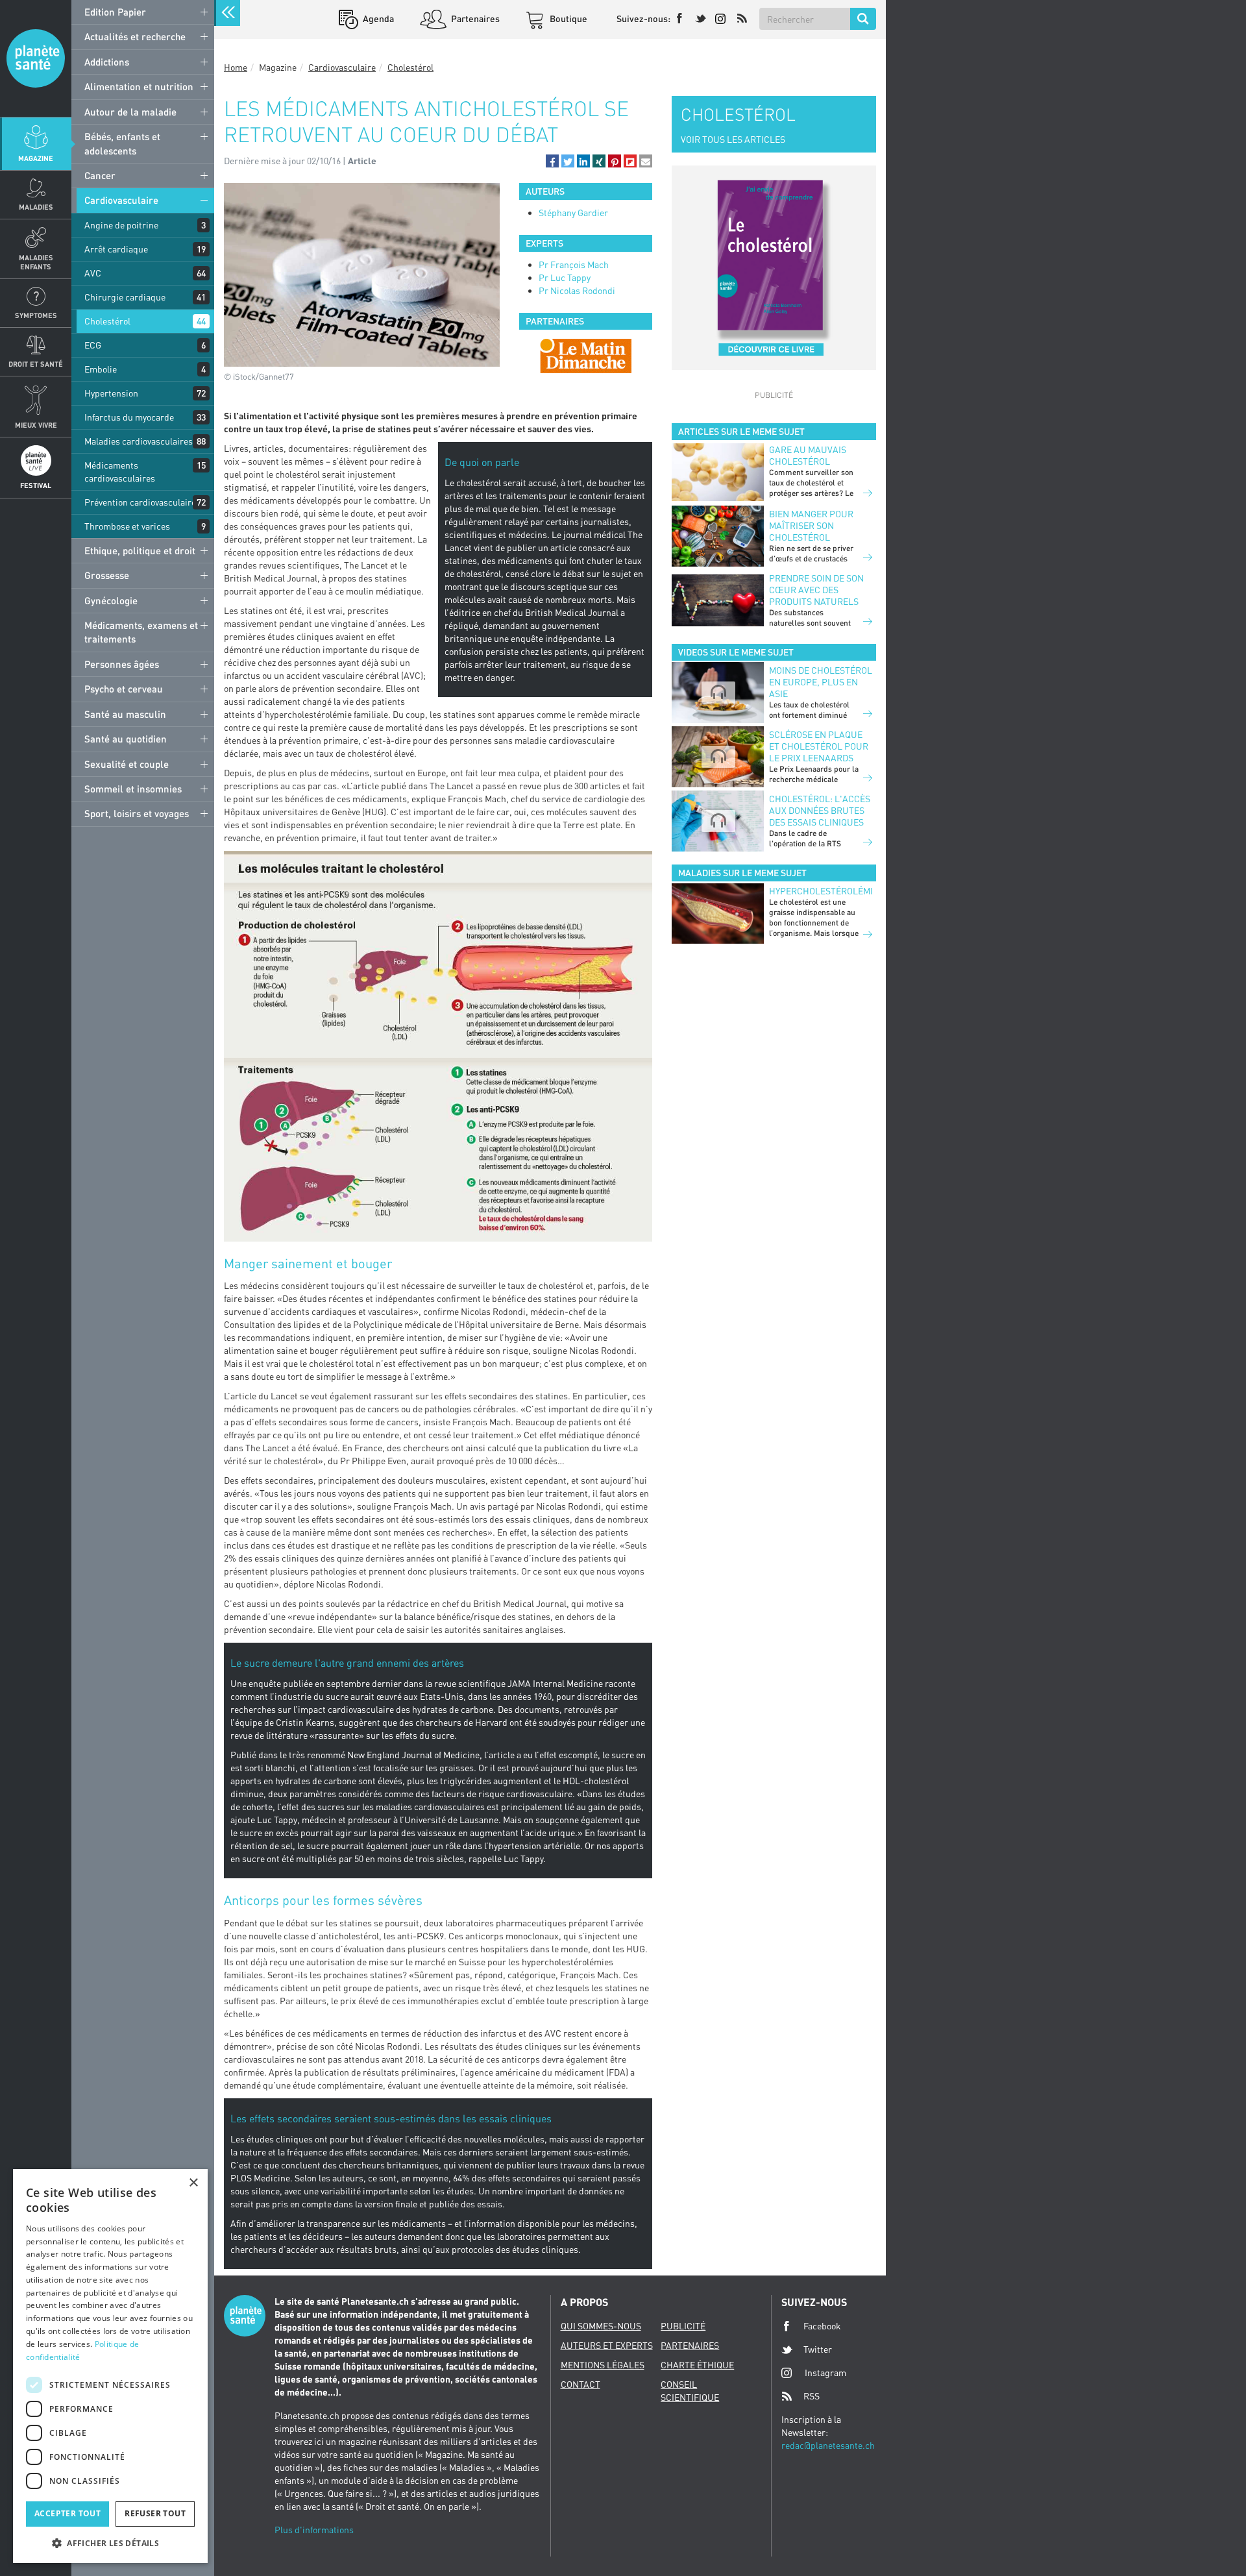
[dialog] (110, 2366)
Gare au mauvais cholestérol (808, 455)
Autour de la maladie (130, 112)
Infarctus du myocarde (129, 417)
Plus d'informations (314, 2530)
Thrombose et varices (127, 526)
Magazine (36, 158)
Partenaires (474, 18)
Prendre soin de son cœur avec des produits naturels (816, 590)
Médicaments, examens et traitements (141, 632)
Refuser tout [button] (155, 2513)
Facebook (822, 2326)
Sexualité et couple (127, 764)
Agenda (377, 18)
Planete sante (36, 58)
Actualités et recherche (135, 36)
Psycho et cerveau (124, 689)
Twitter (818, 2349)
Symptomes (36, 315)
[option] (586, 356)
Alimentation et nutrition (139, 86)
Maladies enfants (36, 262)
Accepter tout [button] (67, 2513)
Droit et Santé (36, 364)
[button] (552, 161)
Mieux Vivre (36, 425)
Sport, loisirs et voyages (137, 813)
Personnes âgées (122, 664)
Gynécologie (111, 600)
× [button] (193, 2183)
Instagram (825, 2373)
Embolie (101, 369)
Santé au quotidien (126, 739)
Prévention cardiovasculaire (140, 502)
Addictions (107, 62)
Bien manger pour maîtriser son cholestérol (811, 525)
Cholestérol (107, 321)
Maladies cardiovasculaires (139, 441)
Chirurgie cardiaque (125, 297)
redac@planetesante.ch (828, 2445)
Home (236, 67)
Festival (36, 485)
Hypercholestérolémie (821, 891)
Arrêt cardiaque (116, 249)
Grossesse (107, 575)
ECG (93, 345)
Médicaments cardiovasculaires (120, 472)
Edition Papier (115, 12)
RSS (812, 2396)
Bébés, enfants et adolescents (122, 143)
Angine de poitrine (121, 225)
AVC (93, 273)
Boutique (568, 18)
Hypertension (111, 393)
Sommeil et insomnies (133, 789)
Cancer (100, 175)
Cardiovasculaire (121, 200)
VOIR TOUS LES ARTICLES (733, 139)
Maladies (36, 207)
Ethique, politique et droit (140, 550)
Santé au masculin (125, 714)
